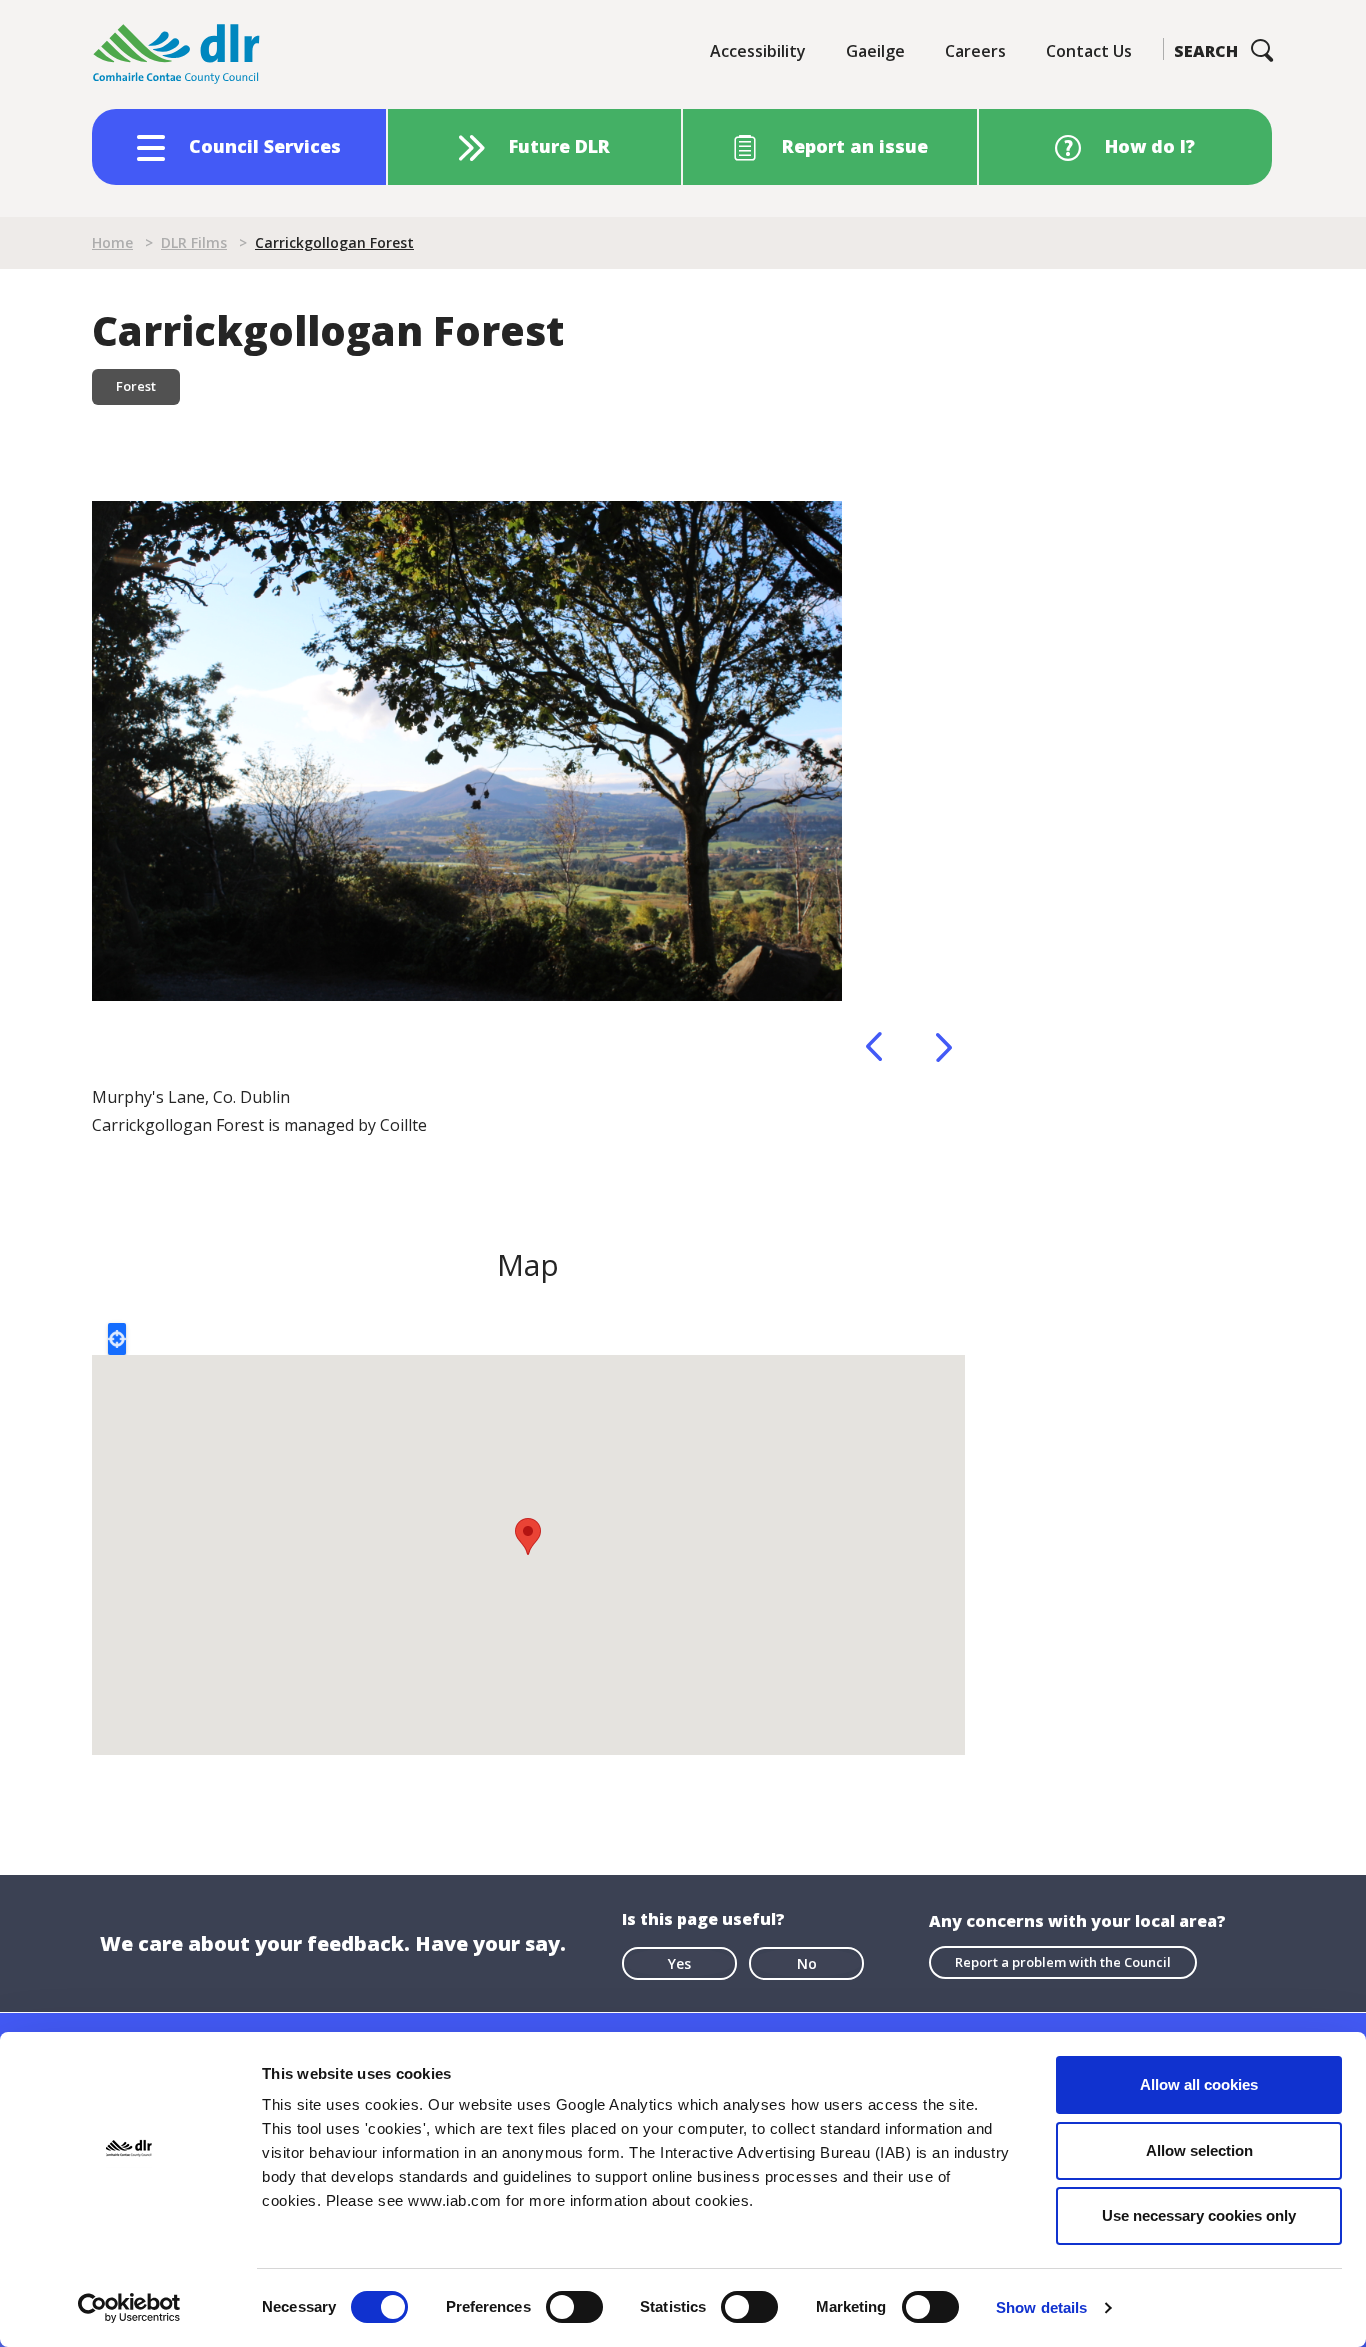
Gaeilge (875, 51)
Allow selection (1199, 2150)
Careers (975, 51)
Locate (117, 1339)
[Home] (177, 54)
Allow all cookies (1199, 2084)
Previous (874, 1047)
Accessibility (758, 51)
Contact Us (1089, 51)
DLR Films (194, 242)
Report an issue (855, 146)
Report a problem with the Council (1063, 1962)
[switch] (574, 2306)
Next (944, 1047)
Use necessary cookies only (1199, 2215)
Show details (1041, 2307)
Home (112, 242)
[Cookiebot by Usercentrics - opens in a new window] (129, 2308)
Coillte (403, 1125)
